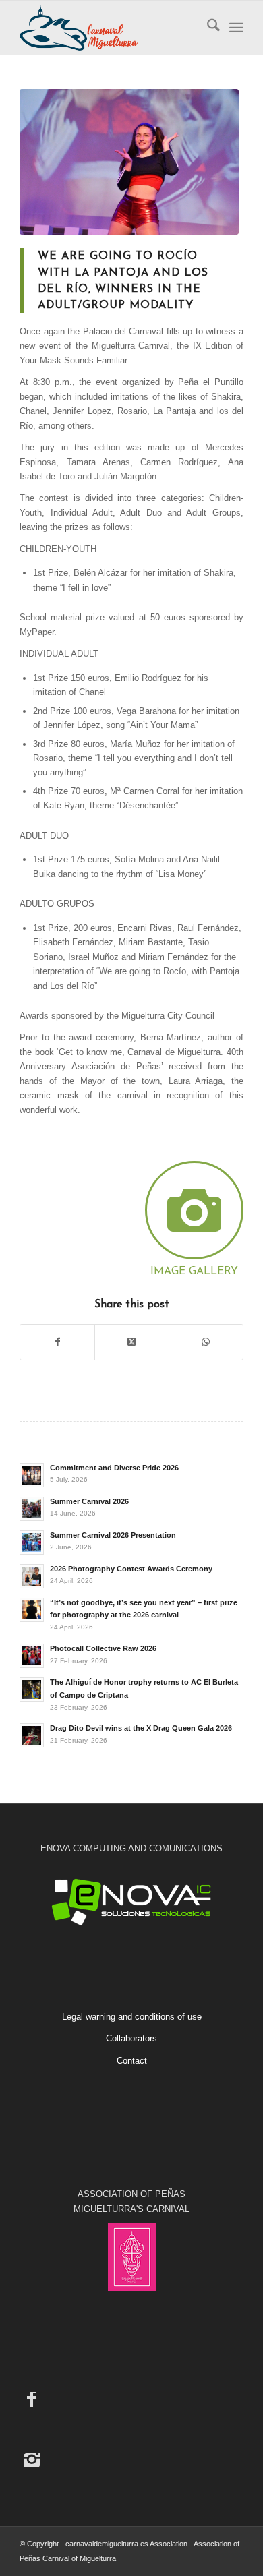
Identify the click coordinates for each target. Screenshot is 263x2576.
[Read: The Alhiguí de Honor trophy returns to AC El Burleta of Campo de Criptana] (32, 1689)
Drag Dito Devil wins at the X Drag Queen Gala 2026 (141, 1728)
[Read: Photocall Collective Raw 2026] (32, 1656)
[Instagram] (32, 2459)
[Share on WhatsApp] (206, 1342)
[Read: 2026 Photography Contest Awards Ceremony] (32, 1576)
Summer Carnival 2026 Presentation (113, 1535)
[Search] (207, 28)
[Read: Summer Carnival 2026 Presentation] (32, 1542)
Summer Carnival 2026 (89, 1501)
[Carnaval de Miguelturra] (109, 28)
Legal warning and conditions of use (132, 2017)
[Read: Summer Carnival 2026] (32, 1509)
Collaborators (131, 2038)
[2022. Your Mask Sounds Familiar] (129, 162)
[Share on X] (132, 1342)
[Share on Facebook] (57, 1342)
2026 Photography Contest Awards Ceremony (131, 1569)
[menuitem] (207, 28)
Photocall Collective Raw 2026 (103, 1648)
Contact (132, 2061)
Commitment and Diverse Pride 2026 (114, 1468)
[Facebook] (32, 2399)
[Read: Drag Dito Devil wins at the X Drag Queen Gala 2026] (32, 1735)
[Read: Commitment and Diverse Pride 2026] (32, 1475)
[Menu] (236, 28)
